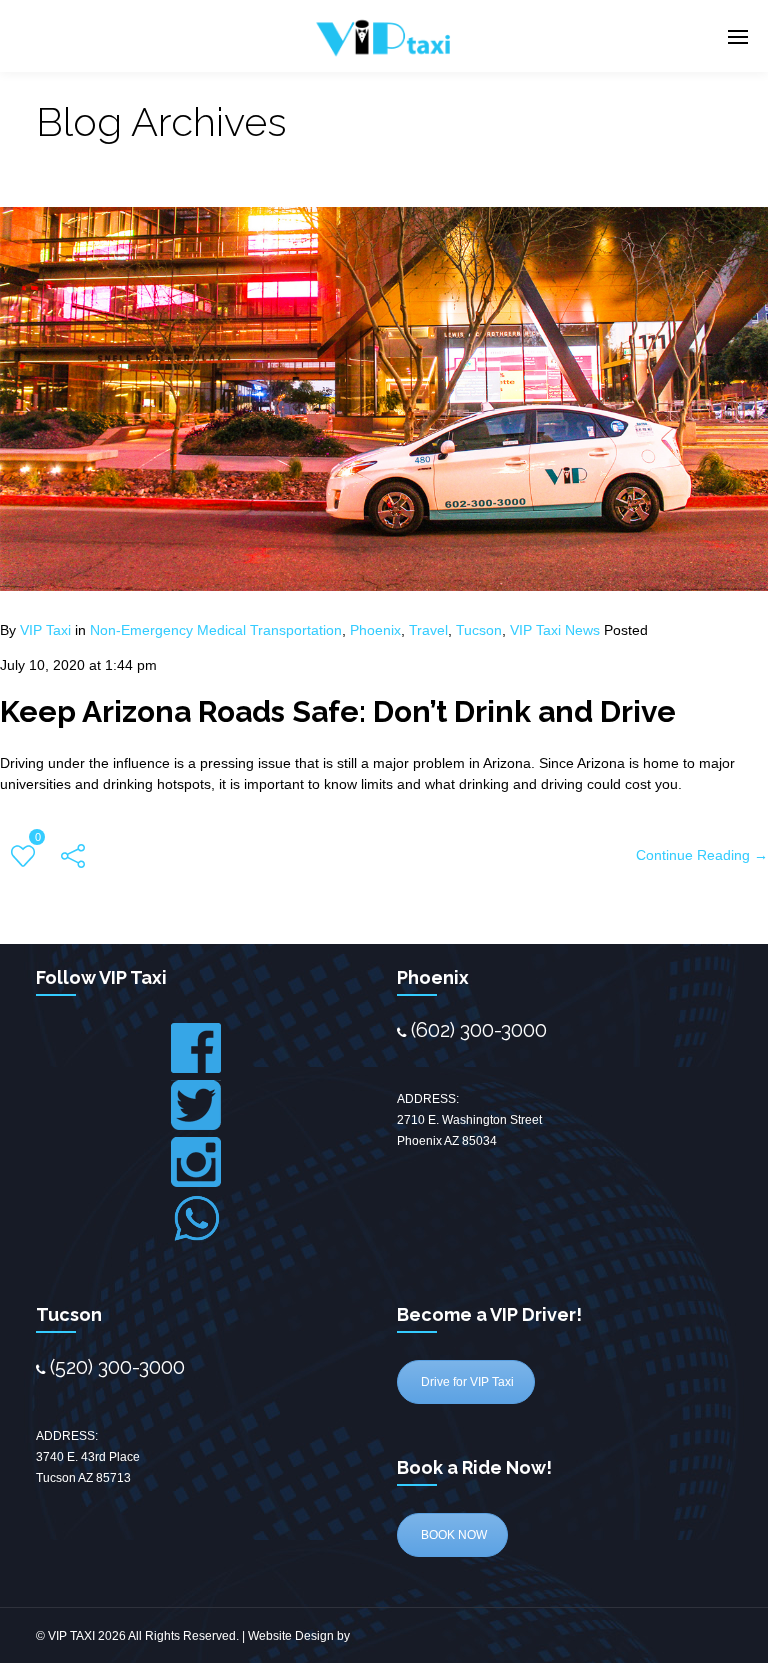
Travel (428, 630)
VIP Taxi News (555, 630)
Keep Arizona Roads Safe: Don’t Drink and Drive (338, 711)
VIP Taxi (45, 630)
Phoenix (375, 630)
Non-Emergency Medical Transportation (216, 630)
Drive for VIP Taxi (466, 1382)
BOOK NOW (452, 1535)
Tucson (479, 630)
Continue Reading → (702, 855)
